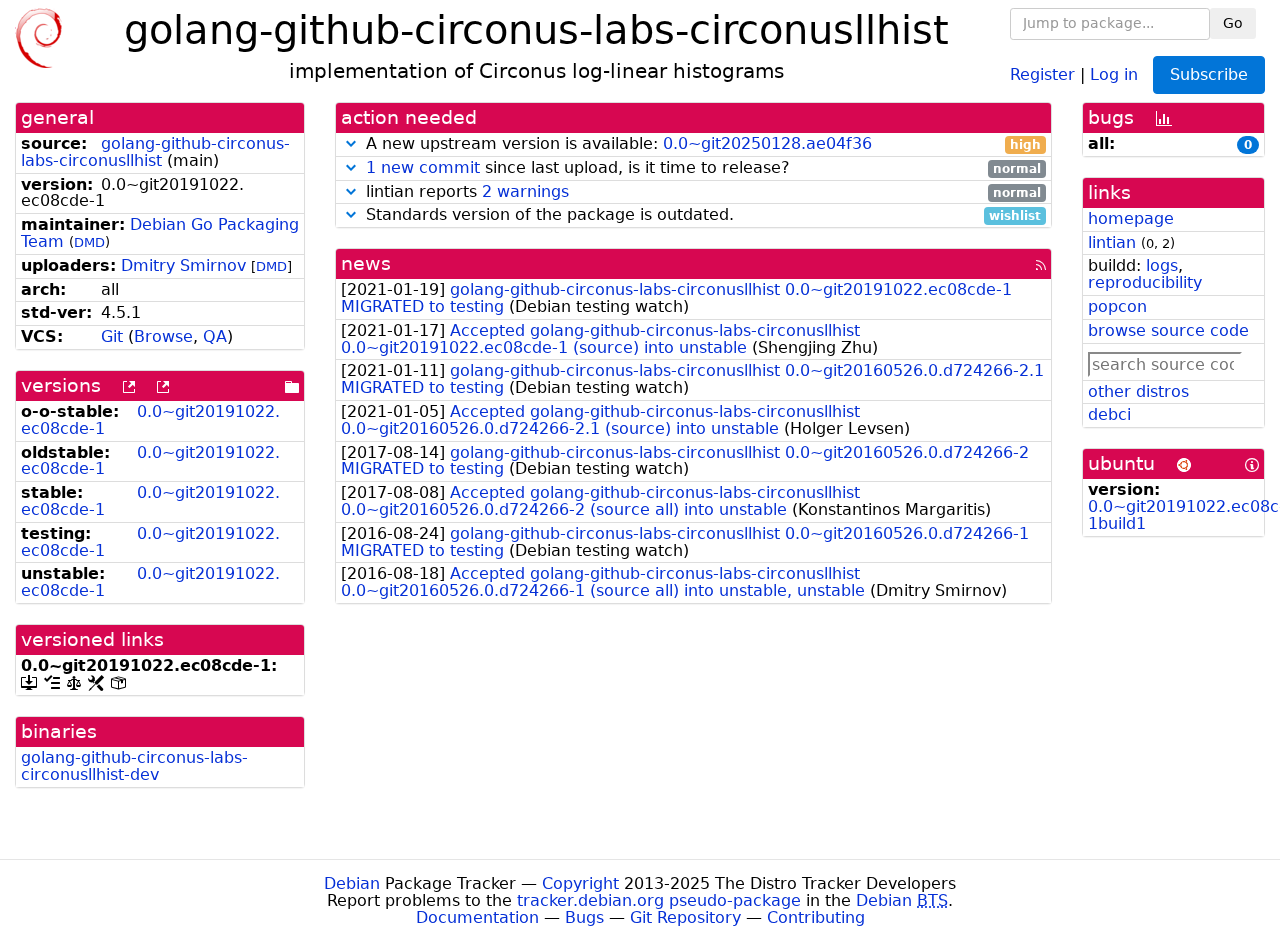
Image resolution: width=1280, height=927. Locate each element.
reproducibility (1145, 282)
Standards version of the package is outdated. (701, 215)
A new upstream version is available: (701, 144)
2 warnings (525, 191)
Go (1233, 23)
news (366, 263)
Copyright (580, 883)
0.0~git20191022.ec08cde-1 (150, 420)
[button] (351, 143)
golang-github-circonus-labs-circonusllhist (155, 152)
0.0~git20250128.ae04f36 (767, 143)
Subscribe (1209, 74)
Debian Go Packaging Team (160, 233)
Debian (352, 883)
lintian (1112, 242)
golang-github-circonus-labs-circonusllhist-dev (134, 766)
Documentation (477, 917)
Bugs (584, 917)
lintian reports (701, 192)
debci (1109, 414)
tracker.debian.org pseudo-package (659, 900)
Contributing (816, 917)
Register (1042, 73)
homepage (1131, 218)
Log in (1114, 73)
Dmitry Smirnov (183, 265)
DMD (89, 242)
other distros (1138, 391)
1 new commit (423, 167)
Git (112, 336)
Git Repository (685, 917)
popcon (1117, 306)
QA (215, 336)
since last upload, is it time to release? (703, 168)
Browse (163, 336)
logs (1162, 265)
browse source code (1168, 330)
